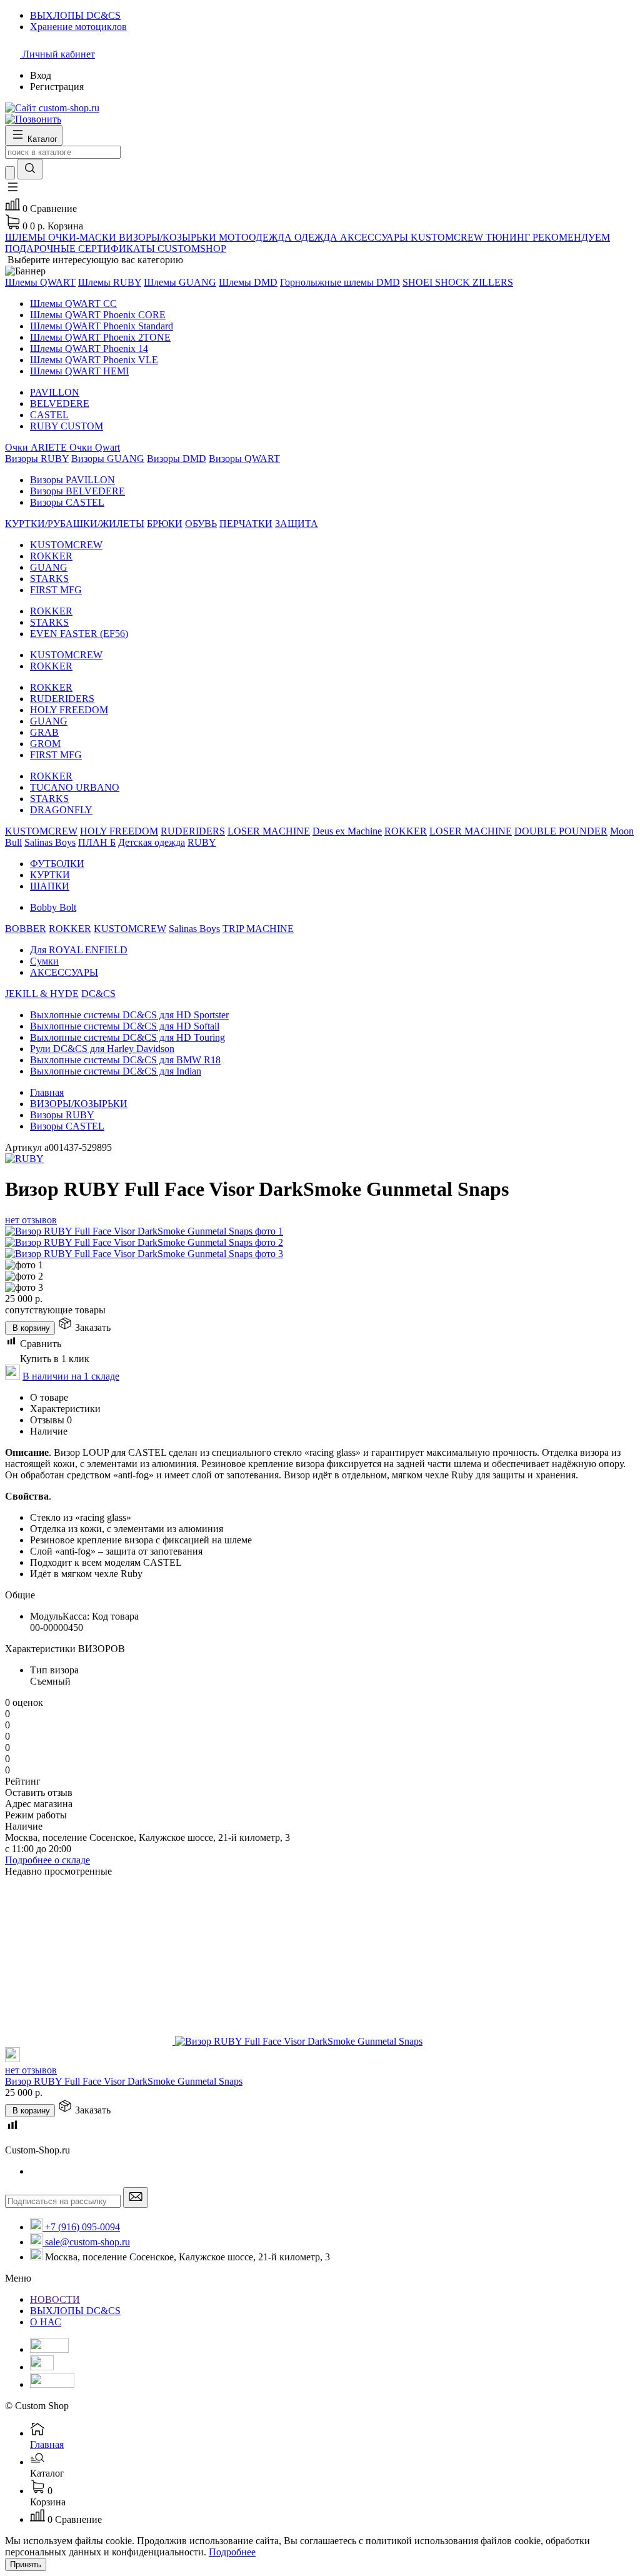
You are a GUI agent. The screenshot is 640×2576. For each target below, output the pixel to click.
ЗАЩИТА (297, 524)
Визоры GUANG (108, 459)
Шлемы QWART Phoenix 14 (89, 348)
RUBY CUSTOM (67, 426)
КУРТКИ (50, 875)
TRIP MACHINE (258, 929)
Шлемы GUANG (180, 282)
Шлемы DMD (248, 282)
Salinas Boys (50, 842)
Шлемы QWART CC (73, 303)
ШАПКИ (50, 886)
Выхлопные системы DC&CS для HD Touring (127, 1037)
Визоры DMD (177, 459)
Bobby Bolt (53, 907)
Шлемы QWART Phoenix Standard (102, 326)
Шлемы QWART (40, 282)
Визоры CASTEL (67, 502)
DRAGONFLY (61, 810)
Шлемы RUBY (110, 282)
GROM (45, 744)
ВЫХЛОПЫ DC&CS (75, 2311)
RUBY (202, 842)
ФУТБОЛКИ (57, 864)
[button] (12, 191)
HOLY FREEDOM (69, 710)
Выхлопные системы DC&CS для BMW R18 (125, 1060)
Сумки (44, 961)
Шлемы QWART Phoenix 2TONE (100, 337)
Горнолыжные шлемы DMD (340, 282)
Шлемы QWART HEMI (79, 371)
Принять (26, 2564)
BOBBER (26, 929)
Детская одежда (152, 842)
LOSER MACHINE (269, 831)
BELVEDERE (60, 403)
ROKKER (51, 556)
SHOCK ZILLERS (474, 282)
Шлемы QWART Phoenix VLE (94, 360)
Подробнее (232, 2552)
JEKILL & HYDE (42, 994)
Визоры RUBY (37, 459)
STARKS (49, 579)
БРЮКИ (165, 524)
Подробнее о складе (47, 1860)
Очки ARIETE (37, 447)
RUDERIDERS (62, 699)
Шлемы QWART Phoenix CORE (98, 315)
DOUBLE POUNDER (561, 831)
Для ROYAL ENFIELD (79, 950)
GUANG (49, 567)
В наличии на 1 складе (71, 1376)
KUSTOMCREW (66, 545)
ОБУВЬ (201, 524)
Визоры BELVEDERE (77, 491)
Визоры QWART (244, 459)
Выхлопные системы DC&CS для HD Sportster (129, 1015)
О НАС (46, 2322)
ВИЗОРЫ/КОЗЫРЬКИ (79, 1104)
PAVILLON (55, 392)
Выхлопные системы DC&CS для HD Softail (125, 1026)
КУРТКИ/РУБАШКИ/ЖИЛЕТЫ (75, 524)
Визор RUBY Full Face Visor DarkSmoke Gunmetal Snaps (124, 2081)
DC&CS (98, 994)
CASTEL (49, 415)
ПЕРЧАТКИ (246, 524)
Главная (47, 1092)
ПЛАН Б (97, 842)
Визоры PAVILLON (72, 480)
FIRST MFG (56, 590)
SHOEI (419, 282)
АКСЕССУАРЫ (64, 972)
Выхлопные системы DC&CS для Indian (116, 1071)
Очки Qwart (95, 447)
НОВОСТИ (55, 2299)
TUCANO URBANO (75, 787)
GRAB (44, 732)
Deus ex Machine (347, 831)
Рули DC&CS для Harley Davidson (102, 1049)
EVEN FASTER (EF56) (79, 634)
